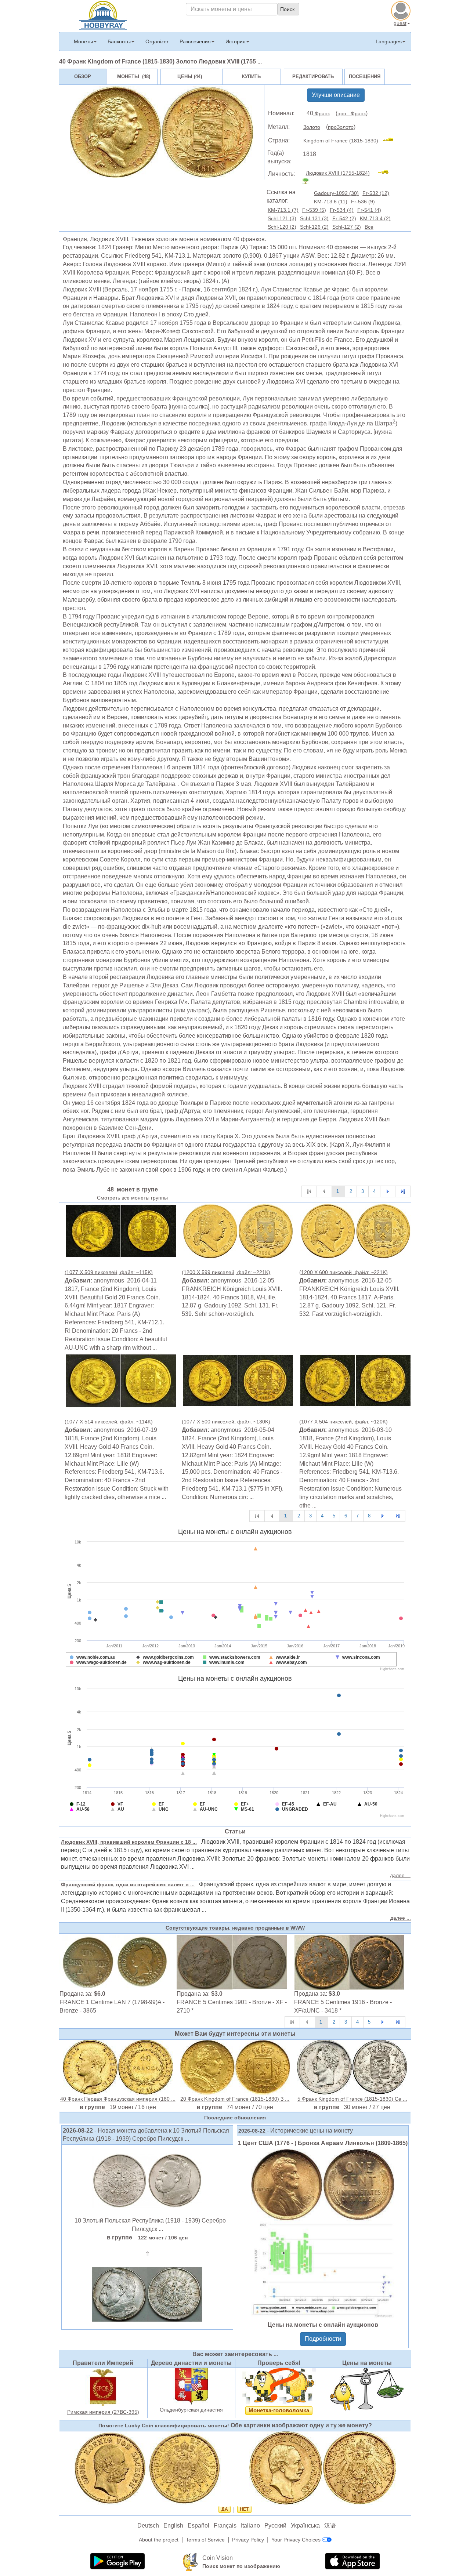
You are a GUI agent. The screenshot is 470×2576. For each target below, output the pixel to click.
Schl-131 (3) (314, 218)
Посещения (365, 77)
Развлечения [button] (195, 41)
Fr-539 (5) (314, 210)
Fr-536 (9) (363, 202)
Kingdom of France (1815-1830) (341, 141)
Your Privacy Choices (296, 2540)
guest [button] (400, 23)
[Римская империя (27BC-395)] (103, 2387)
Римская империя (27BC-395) (103, 2412)
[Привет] (103, 15)
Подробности (323, 2339)
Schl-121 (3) (282, 218)
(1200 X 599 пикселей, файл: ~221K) (226, 1272)
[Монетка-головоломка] (279, 2386)
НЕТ (244, 2509)
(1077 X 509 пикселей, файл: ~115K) (109, 1272)
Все (369, 227)
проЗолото (341, 127)
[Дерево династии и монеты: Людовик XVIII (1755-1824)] (309, 181)
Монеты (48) (134, 77)
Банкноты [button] (119, 41)
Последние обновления (235, 2118)
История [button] (236, 41)
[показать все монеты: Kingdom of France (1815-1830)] (391, 141)
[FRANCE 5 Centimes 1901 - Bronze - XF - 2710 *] (232, 1962)
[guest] (402, 10)
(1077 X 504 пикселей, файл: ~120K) (344, 1422)
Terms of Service (205, 2540)
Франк (321, 113)
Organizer (157, 41)
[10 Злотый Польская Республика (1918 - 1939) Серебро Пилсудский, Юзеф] (147, 2180)
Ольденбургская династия (191, 2410)
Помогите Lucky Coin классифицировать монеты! (164, 2426)
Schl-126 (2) (314, 227)
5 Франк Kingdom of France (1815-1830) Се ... (352, 2099)
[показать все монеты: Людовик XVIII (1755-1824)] (386, 173)
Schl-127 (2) (347, 227)
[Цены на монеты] (367, 2389)
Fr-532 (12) (376, 193)
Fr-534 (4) (342, 210)
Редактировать (313, 77)
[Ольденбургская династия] (191, 2386)
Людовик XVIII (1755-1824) (338, 173)
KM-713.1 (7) (283, 210)
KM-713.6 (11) (331, 202)
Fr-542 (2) (344, 218)
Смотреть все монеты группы (132, 1198)
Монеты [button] (83, 41)
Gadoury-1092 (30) (336, 193)
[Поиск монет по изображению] (191, 2562)
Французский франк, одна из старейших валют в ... (128, 1884)
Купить (251, 77)
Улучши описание (336, 95)
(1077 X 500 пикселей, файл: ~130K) (226, 1422)
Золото (312, 127)
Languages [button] (389, 41)
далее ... (400, 1875)
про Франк (352, 113)
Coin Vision (218, 2558)
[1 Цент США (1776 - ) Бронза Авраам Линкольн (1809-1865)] (323, 2233)
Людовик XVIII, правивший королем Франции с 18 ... (129, 1842)
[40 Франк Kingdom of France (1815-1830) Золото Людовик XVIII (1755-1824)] (121, 1231)
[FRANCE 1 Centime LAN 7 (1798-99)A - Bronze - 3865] (115, 1962)
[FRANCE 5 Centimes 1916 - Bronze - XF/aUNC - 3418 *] (349, 1962)
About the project (159, 2540)
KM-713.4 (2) (375, 218)
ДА (225, 2509)
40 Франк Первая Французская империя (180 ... (118, 2099)
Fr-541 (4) (369, 210)
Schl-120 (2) (282, 227)
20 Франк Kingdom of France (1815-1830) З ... (235, 2099)
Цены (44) (190, 77)
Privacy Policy (248, 2540)
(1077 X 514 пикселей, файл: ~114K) (109, 1422)
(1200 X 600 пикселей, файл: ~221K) (344, 1272)
